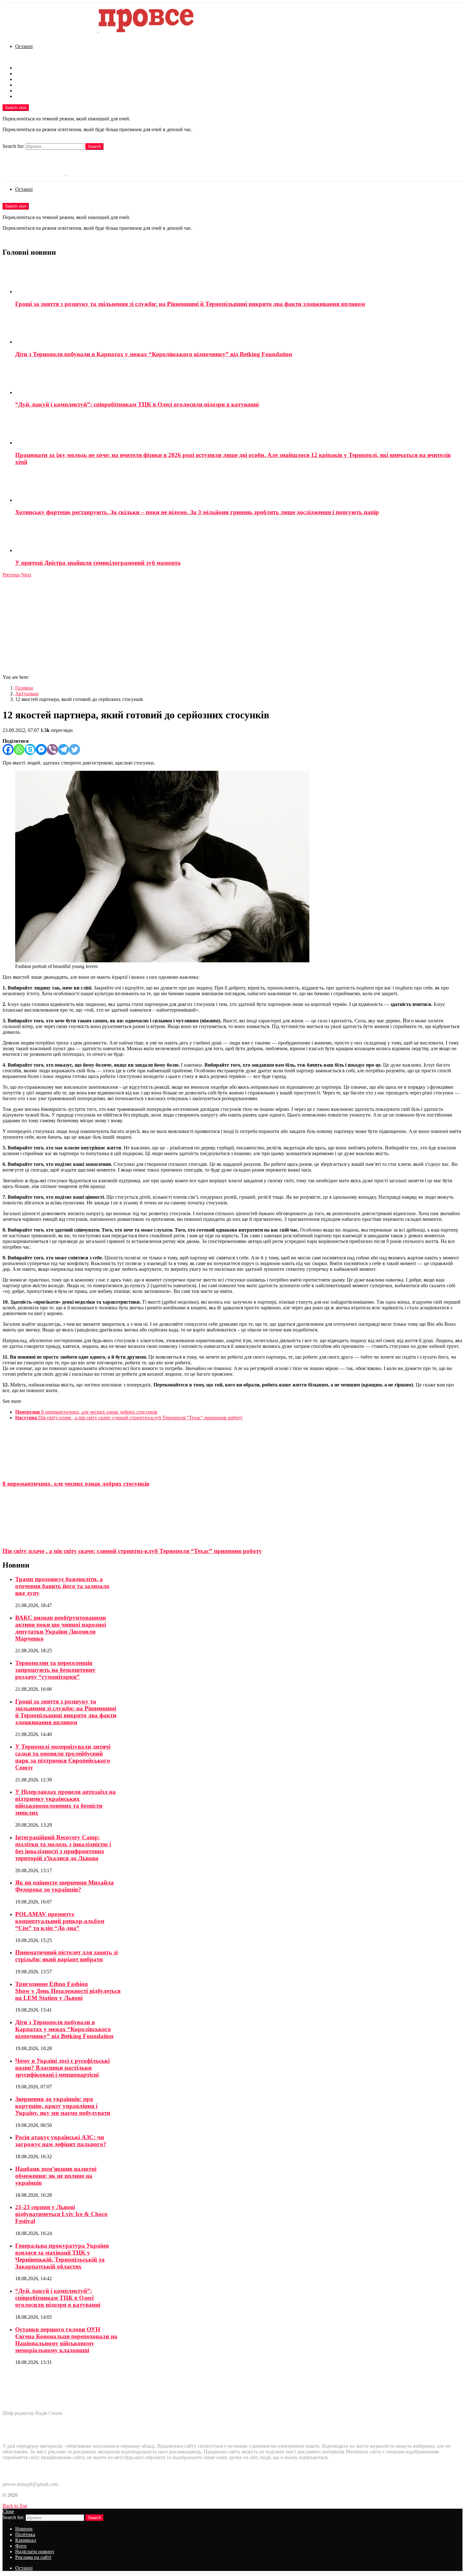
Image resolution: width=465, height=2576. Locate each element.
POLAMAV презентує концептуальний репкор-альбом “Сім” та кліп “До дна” (60, 1921)
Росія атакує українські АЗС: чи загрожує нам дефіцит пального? (61, 2141)
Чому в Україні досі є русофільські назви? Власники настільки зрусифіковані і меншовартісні (62, 2068)
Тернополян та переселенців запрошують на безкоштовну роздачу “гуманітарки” (55, 1670)
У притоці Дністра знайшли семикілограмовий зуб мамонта (98, 563)
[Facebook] (8, 749)
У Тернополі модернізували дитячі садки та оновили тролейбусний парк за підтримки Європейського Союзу (63, 1757)
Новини (24, 68)
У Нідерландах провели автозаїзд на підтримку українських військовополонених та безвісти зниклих (65, 1802)
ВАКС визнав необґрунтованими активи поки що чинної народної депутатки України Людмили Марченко (61, 1628)
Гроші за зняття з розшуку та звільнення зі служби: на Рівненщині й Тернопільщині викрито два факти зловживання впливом (190, 304)
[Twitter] (74, 749)
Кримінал (26, 79)
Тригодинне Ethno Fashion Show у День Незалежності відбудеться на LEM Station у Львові (68, 1991)
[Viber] (52, 749)
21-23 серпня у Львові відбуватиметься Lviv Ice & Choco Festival (61, 2214)
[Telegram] (63, 749)
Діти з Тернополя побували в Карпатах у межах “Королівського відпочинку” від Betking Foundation (154, 354)
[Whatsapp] (19, 749)
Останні (24, 46)
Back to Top (15, 2506)
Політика (25, 73)
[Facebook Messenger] (41, 749)
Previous (11, 575)
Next (26, 575)
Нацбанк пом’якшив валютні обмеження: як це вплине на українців (56, 2176)
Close (8, 2511)
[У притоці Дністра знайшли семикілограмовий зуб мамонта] (239, 538)
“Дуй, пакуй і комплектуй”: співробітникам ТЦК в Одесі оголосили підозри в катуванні (137, 404)
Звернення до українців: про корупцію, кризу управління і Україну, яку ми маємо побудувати (63, 2106)
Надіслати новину (35, 91)
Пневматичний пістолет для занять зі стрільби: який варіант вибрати (66, 1956)
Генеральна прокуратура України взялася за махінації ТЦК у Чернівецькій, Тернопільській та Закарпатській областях (62, 2256)
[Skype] (30, 749)
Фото (21, 85)
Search (94, 146)
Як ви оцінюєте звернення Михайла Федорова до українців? (65, 1886)
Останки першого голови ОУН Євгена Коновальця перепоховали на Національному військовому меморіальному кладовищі (66, 2340)
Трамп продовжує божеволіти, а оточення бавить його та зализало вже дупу (62, 1586)
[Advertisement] (232, 625)
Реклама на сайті (33, 96)
